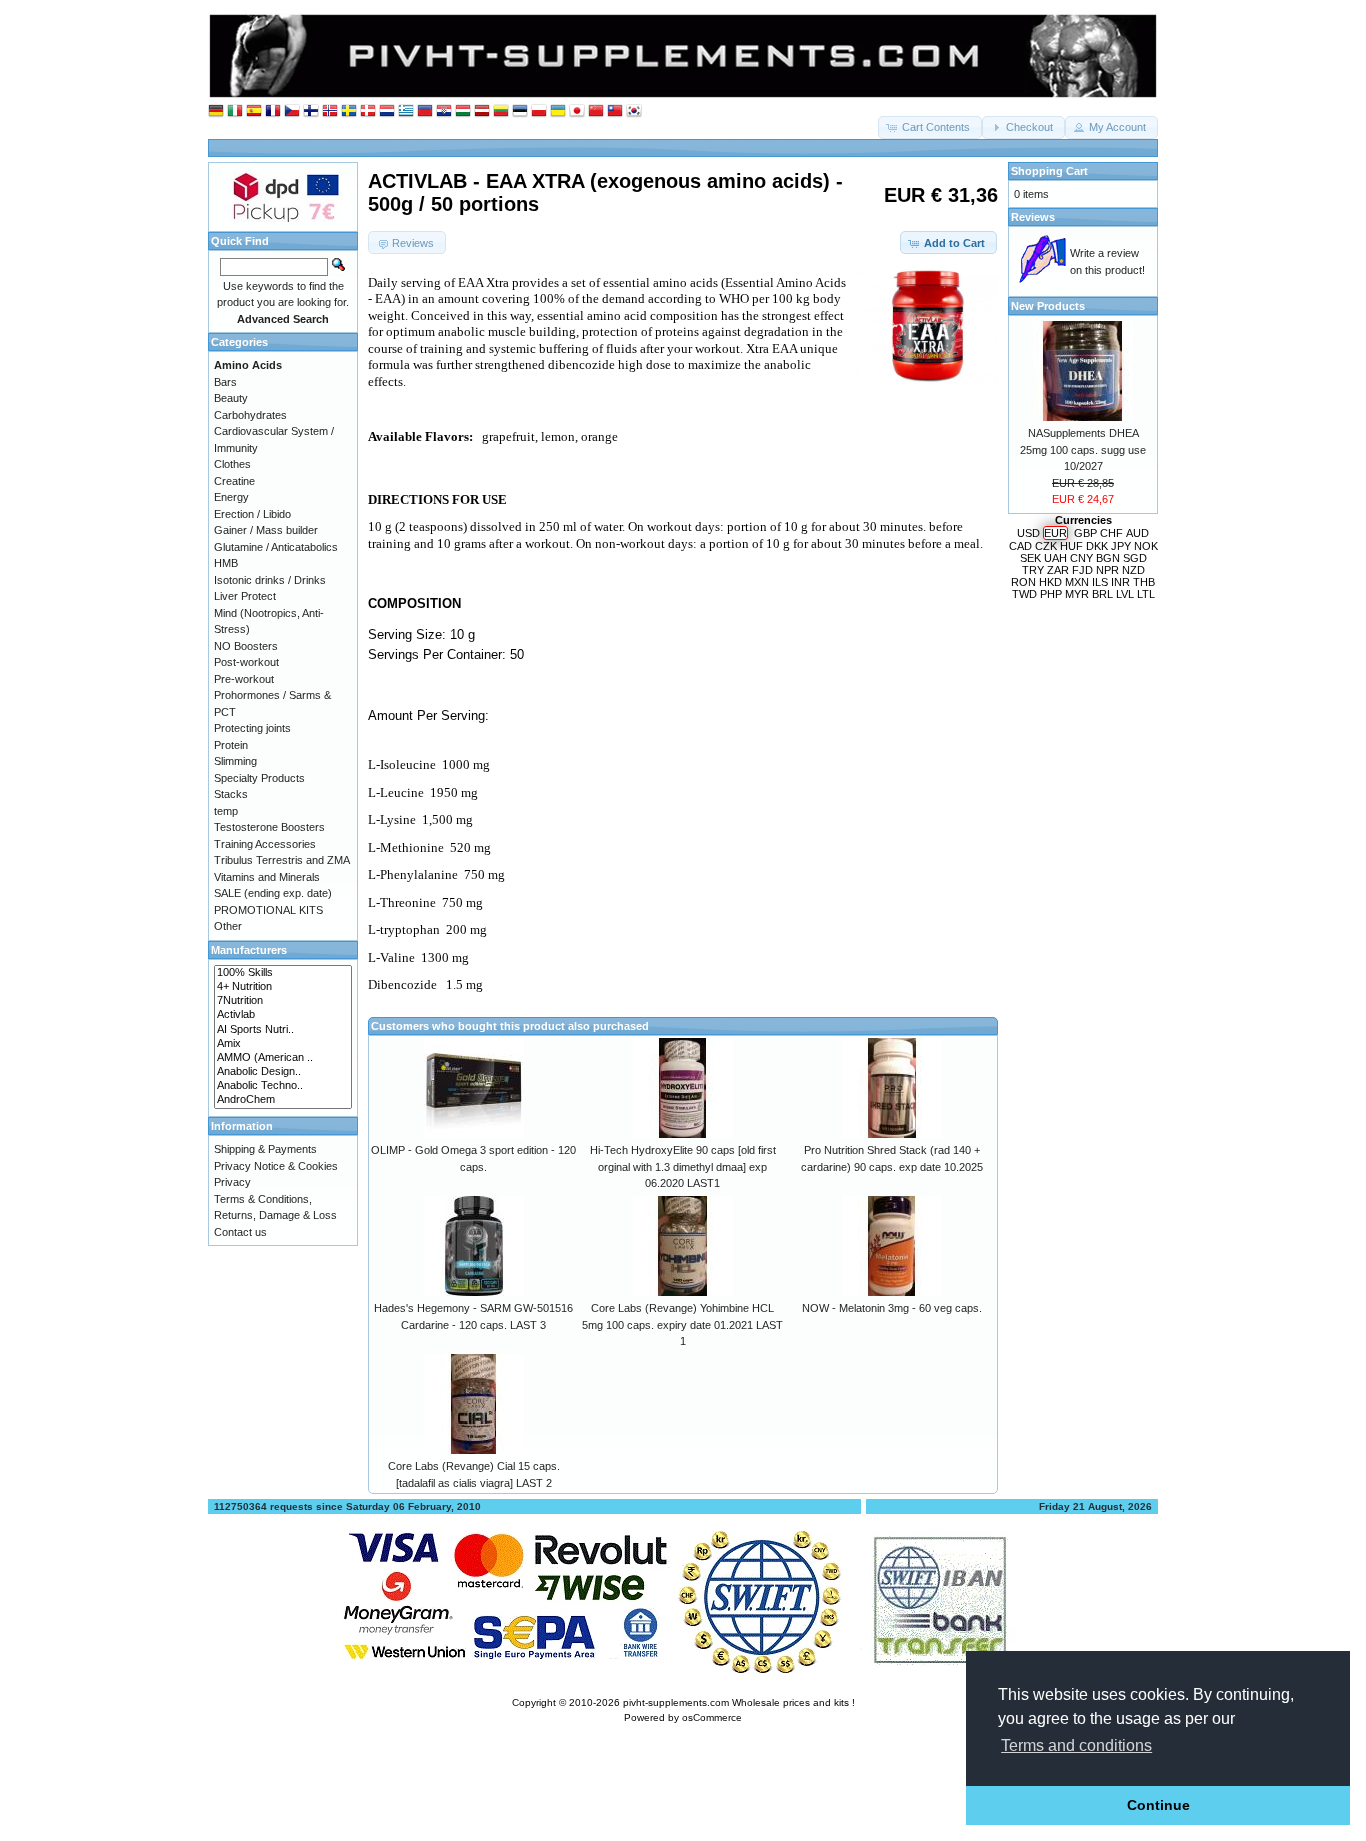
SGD (1135, 558)
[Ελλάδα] (406, 111)
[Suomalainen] (311, 111)
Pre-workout (244, 679)
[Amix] (283, 1044)
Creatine (234, 481)
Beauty (231, 398)
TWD (1024, 594)
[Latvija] (482, 111)
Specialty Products (259, 778)
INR (1120, 582)
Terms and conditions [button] (1076, 1745)
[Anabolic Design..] (283, 1072)
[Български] (425, 111)
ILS (1100, 582)
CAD (1020, 546)
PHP (1051, 594)
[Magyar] (463, 111)
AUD (1137, 533)
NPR (1107, 570)
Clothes (232, 464)
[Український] (558, 111)
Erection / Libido (252, 514)
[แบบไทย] (615, 111)
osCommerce (712, 1717)
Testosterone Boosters (269, 827)
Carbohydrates (250, 415)
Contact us (240, 1232)
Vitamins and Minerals (267, 877)
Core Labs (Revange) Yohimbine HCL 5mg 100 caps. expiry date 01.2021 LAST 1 (682, 1324)
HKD (1050, 582)
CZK (1046, 546)
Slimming (235, 761)
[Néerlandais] (387, 111)
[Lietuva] (501, 111)
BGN (1108, 558)
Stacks (231, 794)
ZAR (1058, 570)
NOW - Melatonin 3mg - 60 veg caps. (892, 1308)
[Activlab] (283, 1015)
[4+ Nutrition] (283, 987)
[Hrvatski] (444, 111)
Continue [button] (1158, 1805)
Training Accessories (265, 844)
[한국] (634, 111)
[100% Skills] (283, 973)
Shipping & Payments (265, 1149)
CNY (1081, 558)
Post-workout (246, 662)
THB (1144, 582)
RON (1023, 582)
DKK (1097, 546)
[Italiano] (235, 111)
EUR (1055, 533)
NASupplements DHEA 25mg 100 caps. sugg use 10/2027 (1083, 449)
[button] (930, 127)
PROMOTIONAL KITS (268, 910)
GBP (1085, 533)
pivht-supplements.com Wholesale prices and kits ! (739, 1702)
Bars (225, 382)
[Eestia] (520, 111)
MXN (1077, 582)
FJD (1082, 570)
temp (226, 811)
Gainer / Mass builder (266, 530)
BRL (1102, 594)
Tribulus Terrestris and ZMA (282, 860)
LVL (1125, 594)
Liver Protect (245, 596)
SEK (1030, 558)
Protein (231, 745)
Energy (231, 497)
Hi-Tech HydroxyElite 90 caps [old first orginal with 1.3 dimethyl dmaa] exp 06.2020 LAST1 (683, 1166)
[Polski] (539, 111)
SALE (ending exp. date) (273, 893)
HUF (1071, 546)
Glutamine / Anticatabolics (276, 547)
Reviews (1033, 217)
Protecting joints (252, 728)
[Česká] (292, 111)
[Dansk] (368, 111)
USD (1028, 533)
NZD (1133, 570)
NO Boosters (246, 646)
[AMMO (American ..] (283, 1058)
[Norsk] (330, 111)
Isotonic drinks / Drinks (270, 580)
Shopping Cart (1049, 171)
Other (228, 926)
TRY (1033, 570)
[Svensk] (349, 111)
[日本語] (577, 111)
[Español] (254, 111)
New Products (1048, 306)
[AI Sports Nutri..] (283, 1030)
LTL (1146, 594)
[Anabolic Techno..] (283, 1086)
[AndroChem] (283, 1100)
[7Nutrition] (283, 1001)
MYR (1077, 594)
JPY (1121, 546)
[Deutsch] (216, 111)
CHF (1111, 533)
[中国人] (596, 111)
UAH (1055, 558)
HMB (226, 563)
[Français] (273, 111)
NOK (1146, 546)
